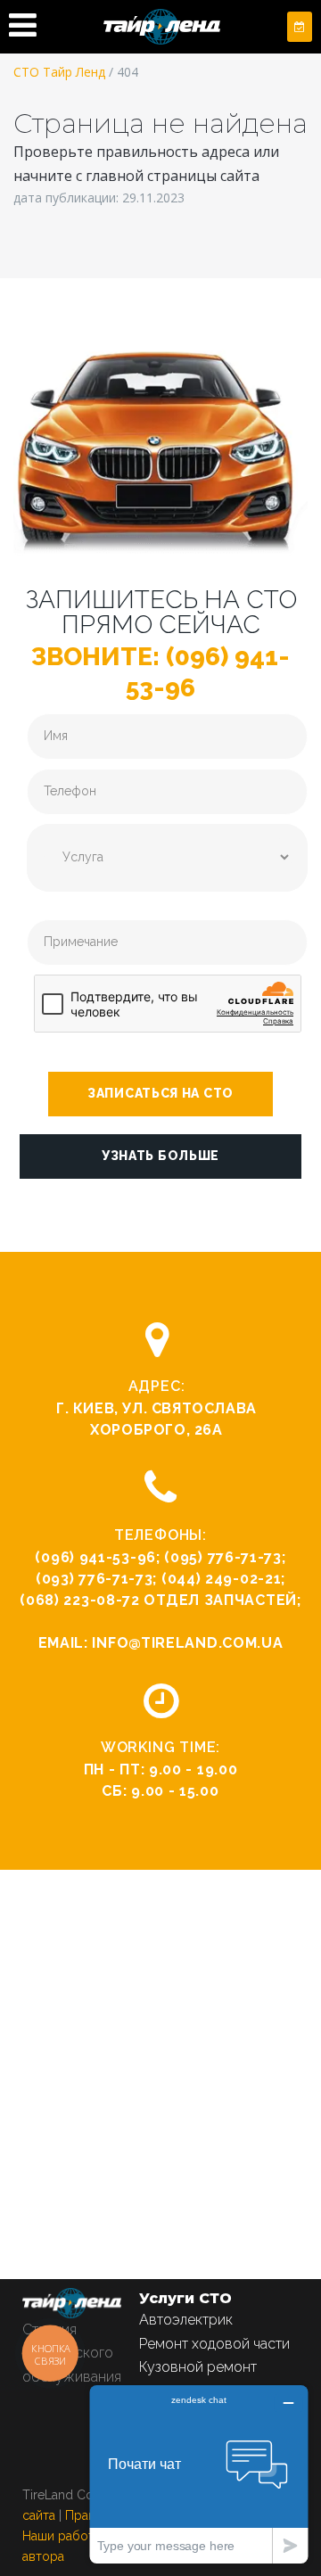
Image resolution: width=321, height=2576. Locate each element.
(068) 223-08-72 (80, 1600)
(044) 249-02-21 (222, 1579)
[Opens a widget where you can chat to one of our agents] (199, 2474)
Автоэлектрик (186, 2320)
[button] (160, 1094)
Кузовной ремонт (198, 2367)
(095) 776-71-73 (223, 1557)
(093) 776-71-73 (95, 1579)
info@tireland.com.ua (187, 1643)
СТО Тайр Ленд (59, 72)
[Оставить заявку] (300, 27)
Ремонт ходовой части (214, 2344)
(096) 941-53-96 (95, 1557)
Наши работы (62, 2536)
